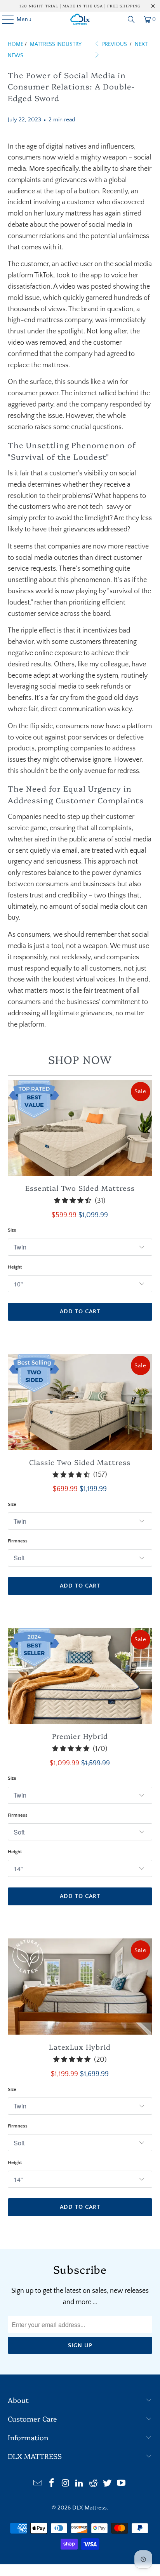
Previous (114, 44)
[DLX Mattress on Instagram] (66, 2484)
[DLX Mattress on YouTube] (121, 2484)
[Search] (131, 19)
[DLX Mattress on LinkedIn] (80, 2484)
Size (12, 1230)
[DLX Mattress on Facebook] (52, 2484)
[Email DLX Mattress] (38, 2484)
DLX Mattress (90, 2508)
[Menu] (4, 19)
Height (15, 1267)
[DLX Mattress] (80, 19)
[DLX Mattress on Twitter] (108, 2484)
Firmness (18, 1541)
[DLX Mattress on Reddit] (94, 2484)
